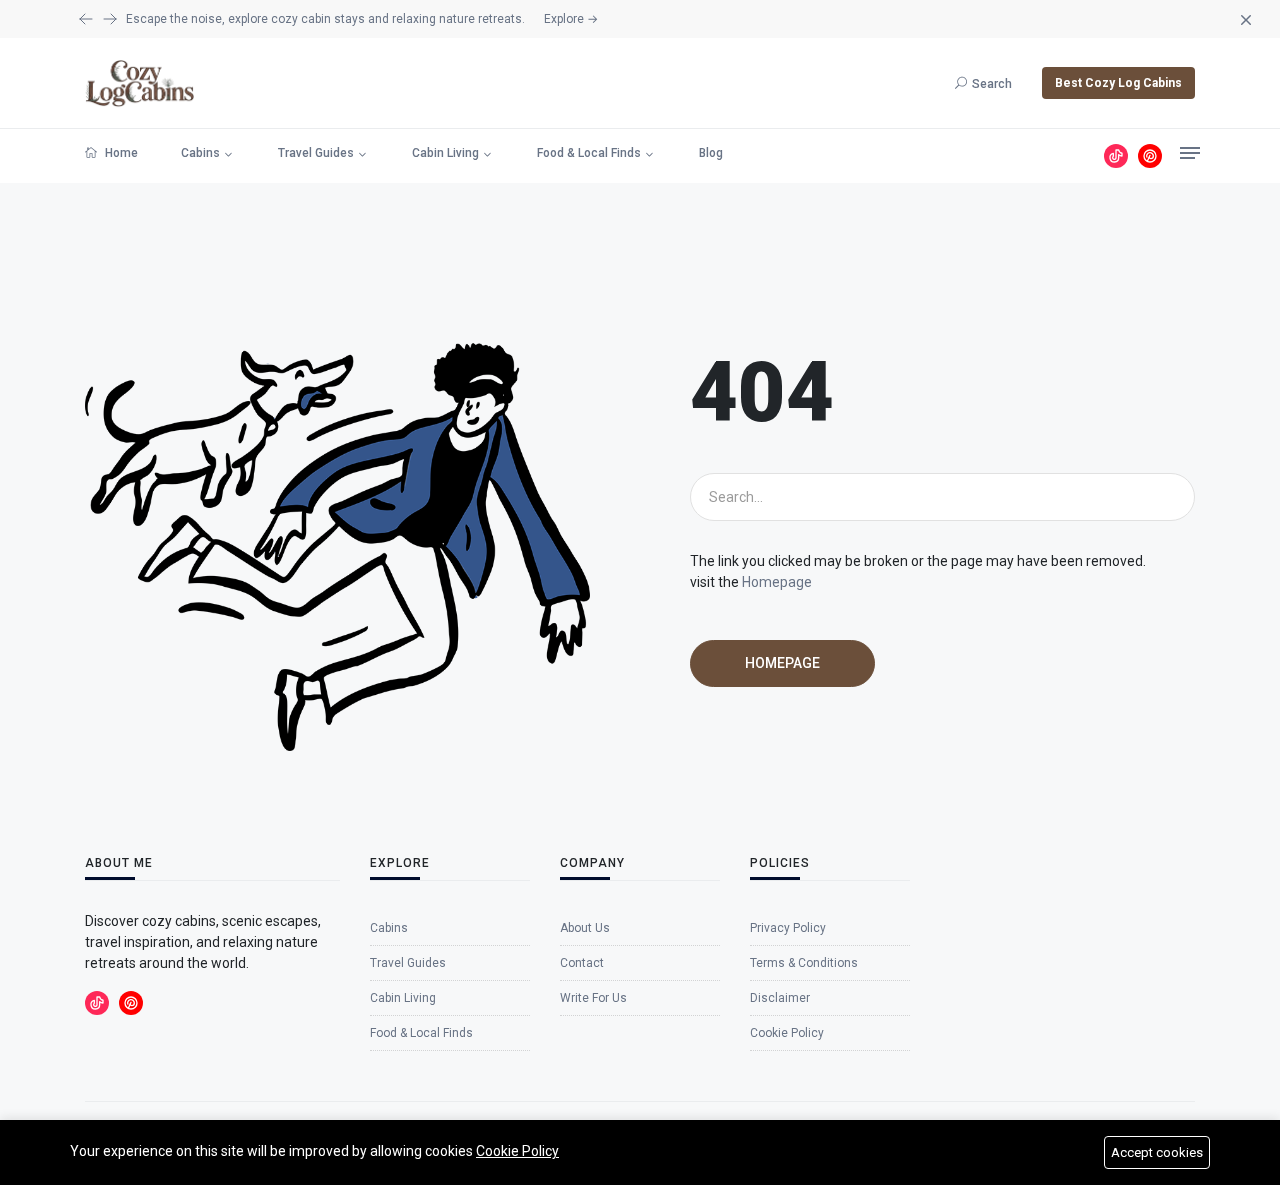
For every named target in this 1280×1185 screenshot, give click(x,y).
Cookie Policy (517, 1151)
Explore (571, 19)
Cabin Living (445, 153)
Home (120, 153)
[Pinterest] (1150, 156)
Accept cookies (1157, 1152)
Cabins (200, 153)
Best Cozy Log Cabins (1118, 83)
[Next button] (86, 19)
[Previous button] (110, 19)
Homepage (777, 582)
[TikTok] (1116, 156)
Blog (711, 153)
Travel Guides (316, 153)
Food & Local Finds (589, 153)
